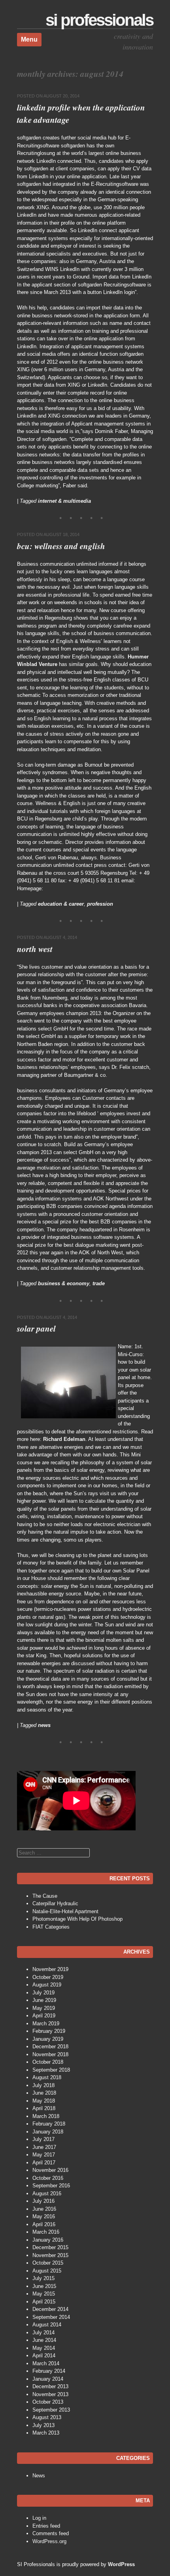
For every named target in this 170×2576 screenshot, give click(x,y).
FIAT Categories (51, 1927)
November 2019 (50, 1969)
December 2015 (50, 2247)
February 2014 (49, 2371)
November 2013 (50, 2394)
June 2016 (44, 2209)
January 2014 (48, 2379)
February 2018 (49, 2124)
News (39, 2476)
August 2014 (47, 2325)
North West (35, 949)
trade (99, 1283)
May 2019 (44, 2008)
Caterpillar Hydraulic (55, 1903)
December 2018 (50, 2046)
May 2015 (44, 2294)
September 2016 (51, 2186)
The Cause (45, 1896)
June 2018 (44, 2093)
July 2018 (43, 2085)
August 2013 (47, 2417)
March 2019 (46, 2024)
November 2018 (50, 2054)
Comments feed (51, 2533)
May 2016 (44, 2216)
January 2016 (48, 2240)
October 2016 (48, 2178)
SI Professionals (99, 20)
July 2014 (43, 2333)
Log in (39, 2518)
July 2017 (43, 2139)
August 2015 (47, 2271)
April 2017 (44, 2163)
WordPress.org (49, 2541)
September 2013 (51, 2410)
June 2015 (44, 2286)
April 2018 (44, 2108)
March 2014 (46, 2363)
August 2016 (47, 2193)
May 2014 (44, 2348)
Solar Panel (36, 1328)
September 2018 (51, 2070)
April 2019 (44, 2016)
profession (100, 904)
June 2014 (44, 2340)
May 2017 (44, 2155)
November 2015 (50, 2255)
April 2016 (44, 2224)
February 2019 (49, 2031)
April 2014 (44, 2356)
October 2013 (48, 2402)
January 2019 (48, 2039)
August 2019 (47, 1985)
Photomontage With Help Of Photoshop (77, 1919)
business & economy (64, 1283)
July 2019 (43, 1993)
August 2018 (47, 2077)
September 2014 (51, 2317)
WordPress (121, 2564)
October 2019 (48, 1977)
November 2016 (50, 2170)
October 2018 (48, 2062)
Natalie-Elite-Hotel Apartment (65, 1911)
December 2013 (50, 2386)
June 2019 (44, 2000)
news (44, 1725)
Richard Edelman (64, 1439)
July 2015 (43, 2278)
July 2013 (43, 2425)
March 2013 (46, 2433)
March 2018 (46, 2116)
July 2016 (43, 2201)
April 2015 (44, 2302)
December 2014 (50, 2309)
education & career (61, 904)
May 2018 (44, 2101)
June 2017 (44, 2147)
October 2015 (48, 2263)
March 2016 (46, 2232)
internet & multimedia (64, 501)
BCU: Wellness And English (61, 546)
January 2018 (48, 2132)
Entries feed (46, 2526)
